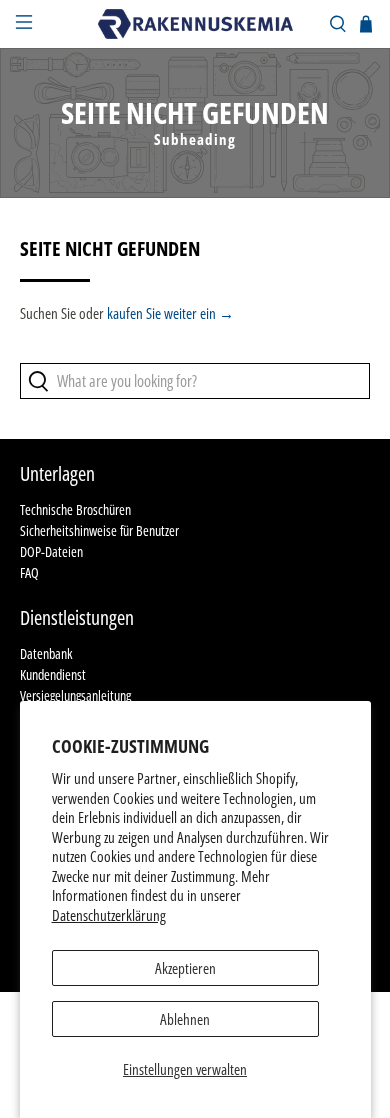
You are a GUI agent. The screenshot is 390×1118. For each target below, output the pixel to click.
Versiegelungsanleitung (75, 695)
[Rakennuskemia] (195, 23)
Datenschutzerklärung (109, 915)
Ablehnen (185, 1019)
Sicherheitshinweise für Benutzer (99, 530)
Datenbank (46, 653)
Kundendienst (53, 674)
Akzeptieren (185, 968)
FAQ (29, 572)
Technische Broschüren (75, 509)
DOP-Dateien (51, 551)
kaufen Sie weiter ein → (170, 313)
